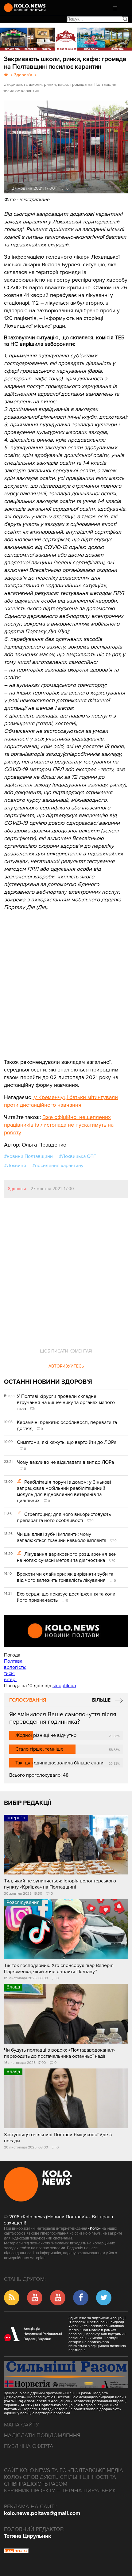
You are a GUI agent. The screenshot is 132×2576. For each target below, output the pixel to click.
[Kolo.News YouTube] (66, 1631)
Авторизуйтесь (66, 1366)
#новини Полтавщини (28, 1156)
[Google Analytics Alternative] (16, 2551)
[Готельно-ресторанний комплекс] (66, 39)
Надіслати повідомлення (42, 2435)
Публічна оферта (29, 2446)
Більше (101, 1700)
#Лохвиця (15, 1166)
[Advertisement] (50, 980)
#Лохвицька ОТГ (78, 1156)
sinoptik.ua (64, 1686)
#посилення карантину (58, 1166)
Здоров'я (17, 1189)
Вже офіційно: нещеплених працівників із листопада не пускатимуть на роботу (59, 1125)
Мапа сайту (21, 2425)
